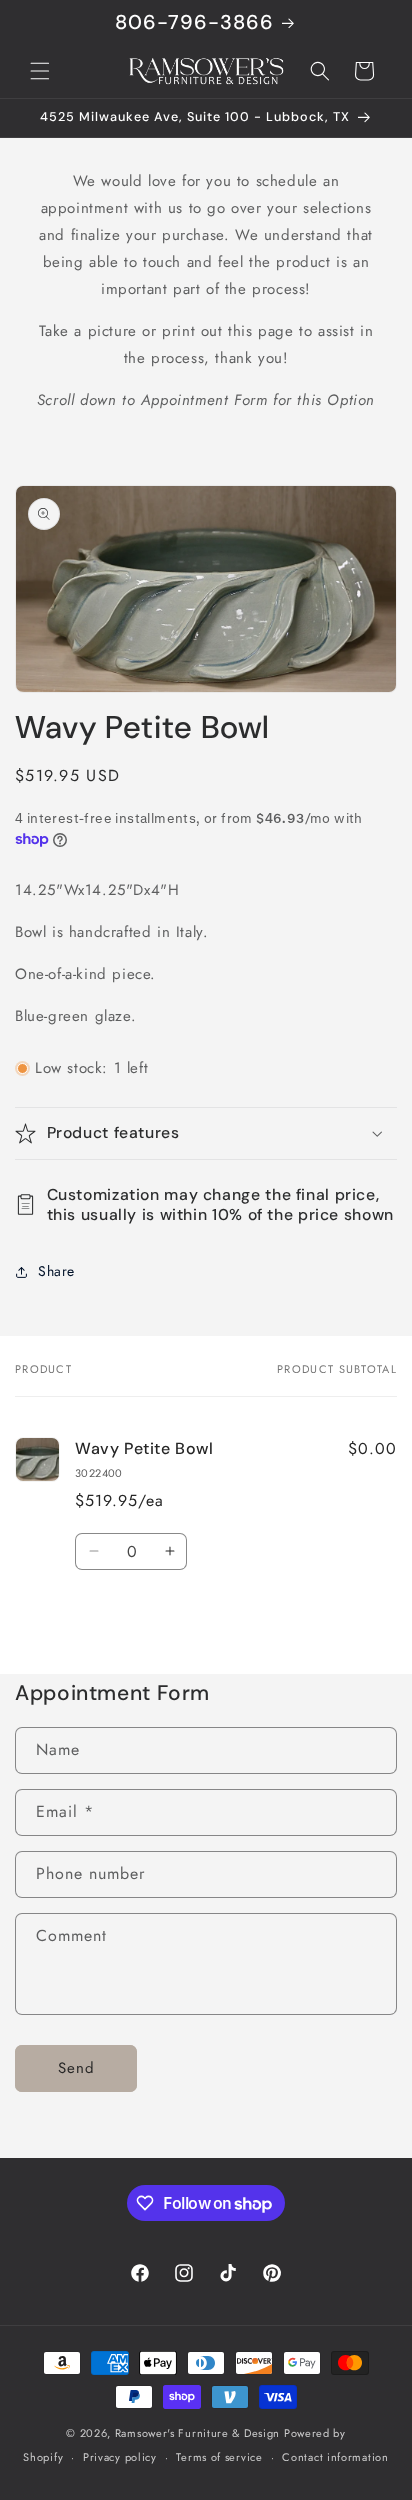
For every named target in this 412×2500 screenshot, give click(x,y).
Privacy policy (120, 2457)
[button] (40, 71)
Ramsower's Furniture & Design (197, 2433)
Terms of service (219, 2457)
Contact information (335, 2457)
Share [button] (56, 1271)
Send (76, 2068)
